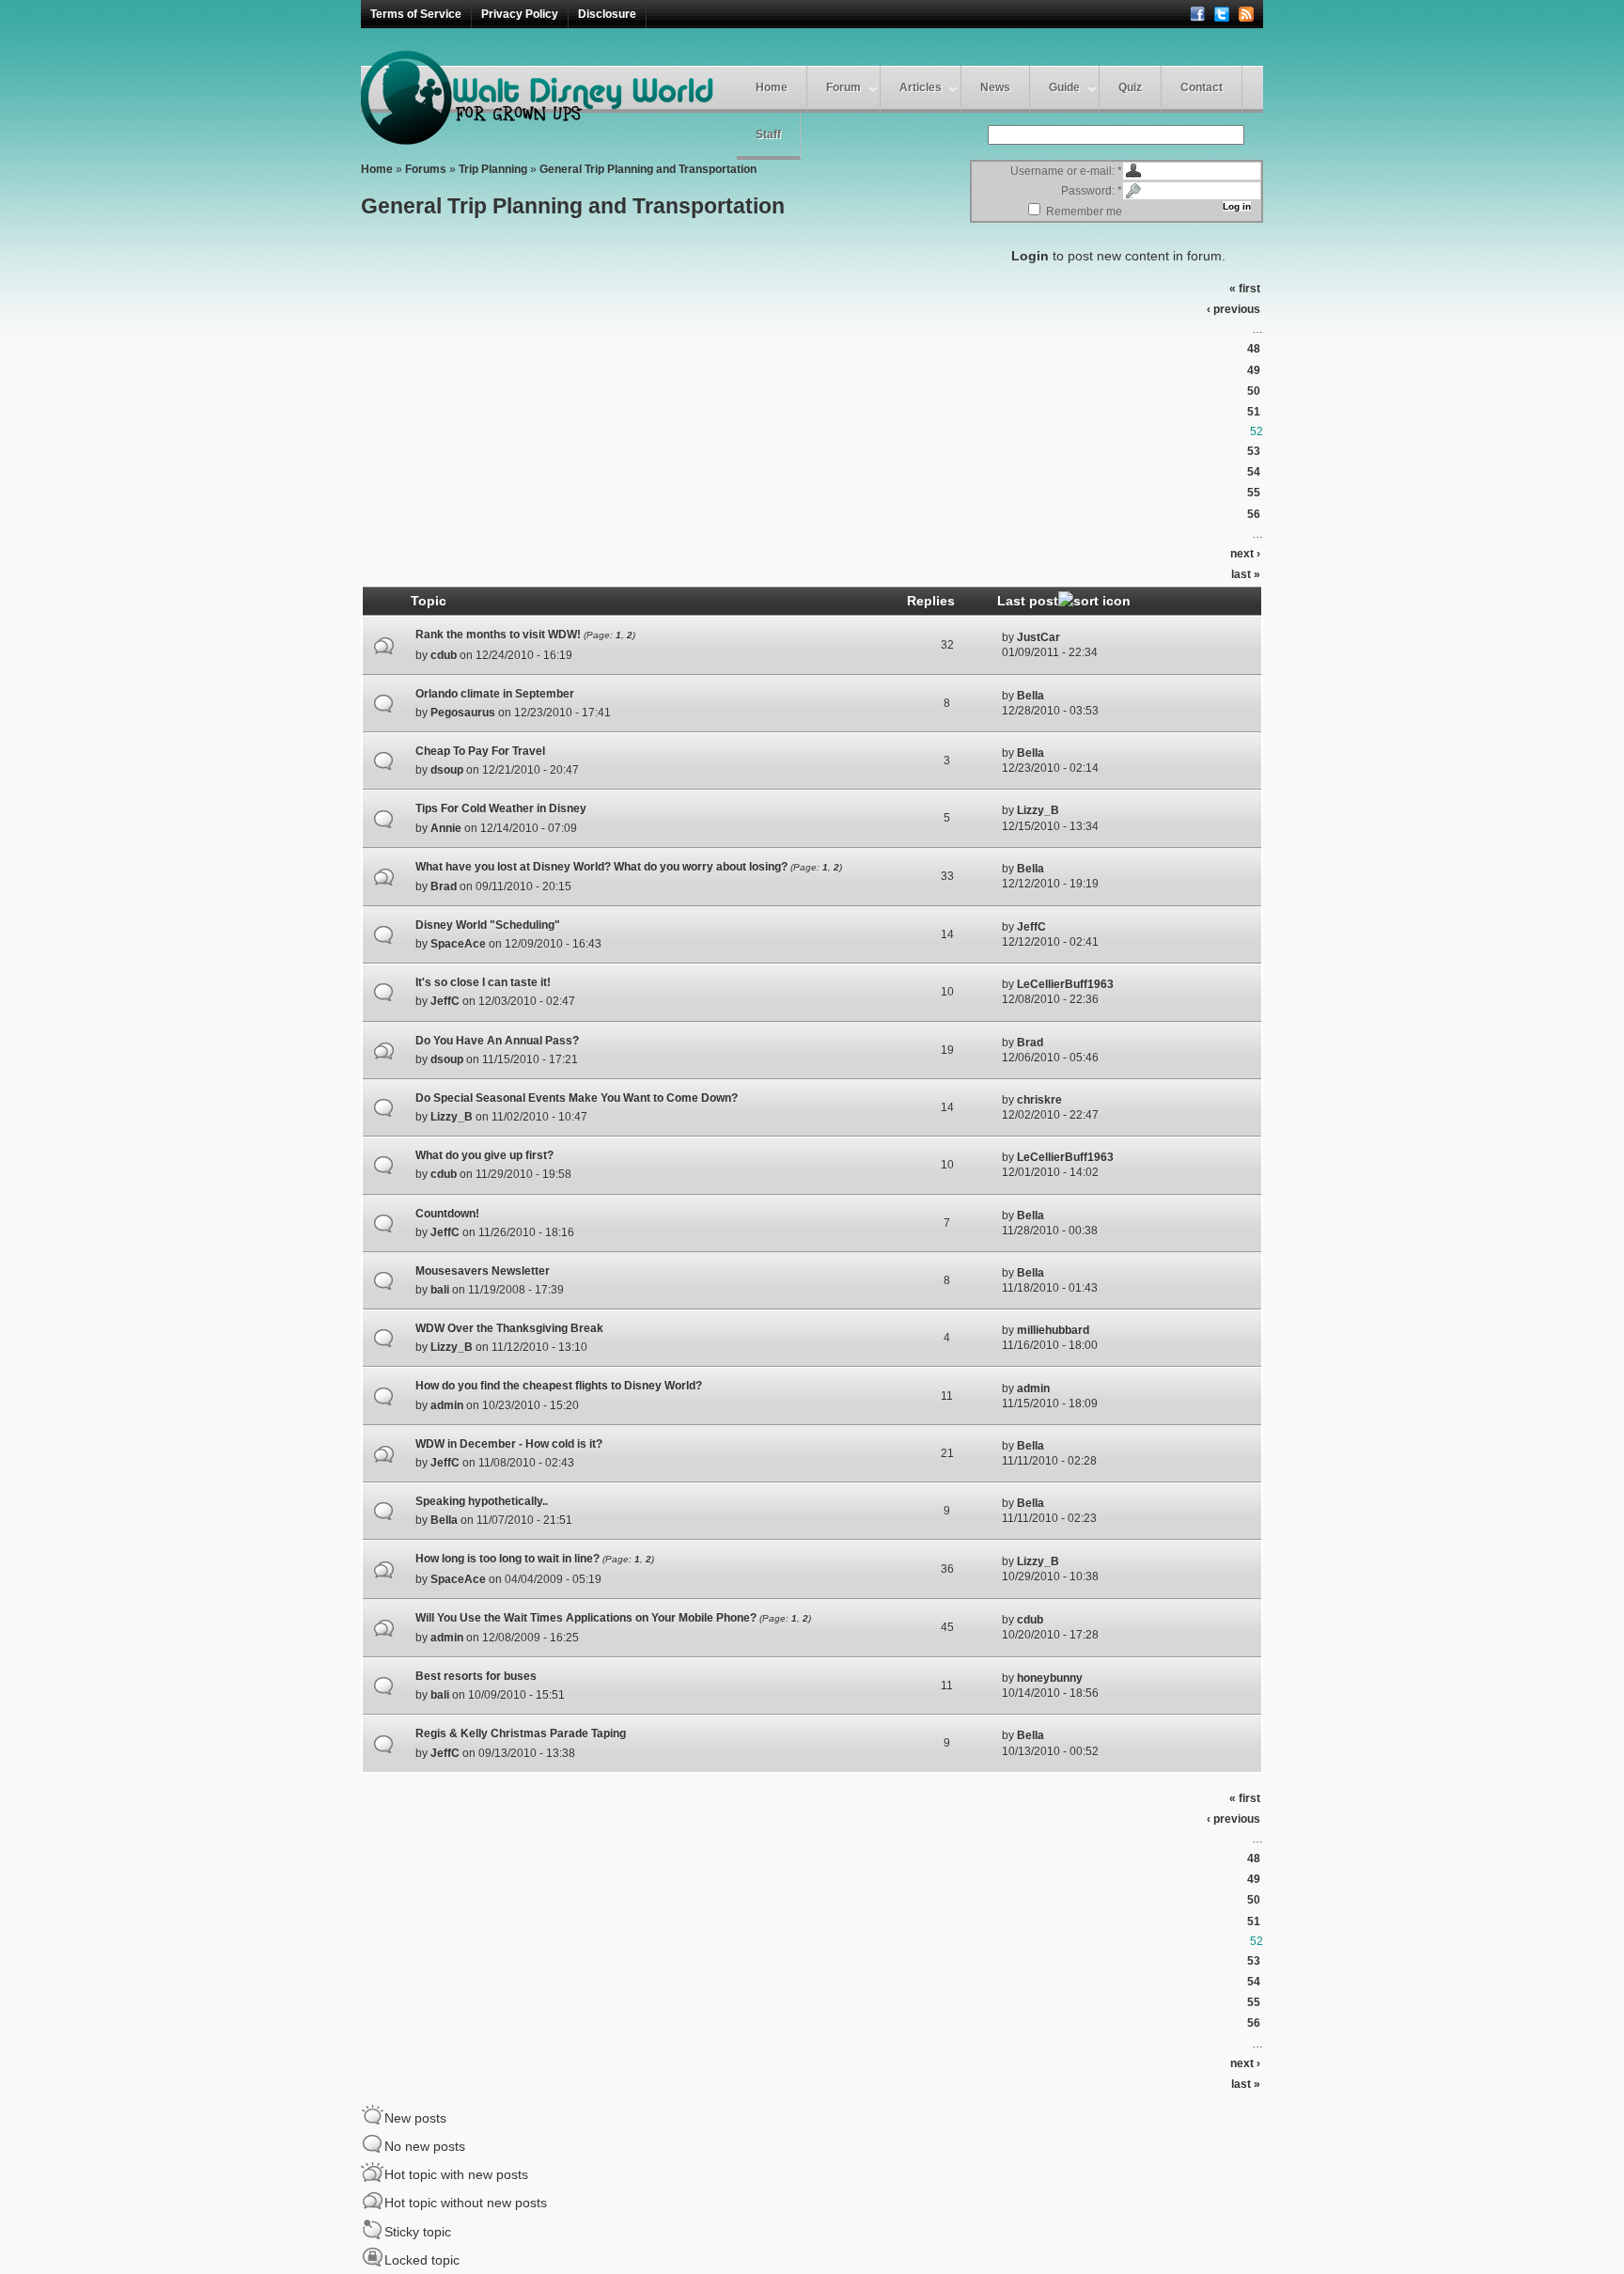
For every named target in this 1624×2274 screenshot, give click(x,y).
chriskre (1039, 1100)
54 (1254, 472)
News (995, 87)
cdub (444, 655)
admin (447, 1405)
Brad (444, 886)
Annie (446, 828)
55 (1254, 493)
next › (1245, 554)
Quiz (1130, 87)
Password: (1092, 191)
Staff (768, 134)
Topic (429, 601)
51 (1254, 412)
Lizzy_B (1038, 810)
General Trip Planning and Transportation (648, 169)
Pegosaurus (463, 713)
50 (1254, 391)
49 (1254, 370)
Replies (931, 601)
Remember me (1083, 212)
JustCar (1038, 637)
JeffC (1031, 927)
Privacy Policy (520, 14)
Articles (921, 87)
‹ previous (1234, 309)
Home (772, 87)
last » (1246, 574)
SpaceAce (458, 944)
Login (1030, 256)
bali (440, 1290)
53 (1254, 451)
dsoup (447, 770)
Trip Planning (493, 169)
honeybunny (1050, 1678)
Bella (1031, 696)
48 (1254, 349)
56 (1254, 514)
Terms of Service (416, 14)
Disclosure (607, 14)
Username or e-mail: (1066, 171)
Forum (843, 87)
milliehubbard (1053, 1330)
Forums (426, 169)
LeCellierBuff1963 (1065, 984)
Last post (1028, 601)
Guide (1064, 87)
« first (1245, 289)
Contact (1202, 87)
